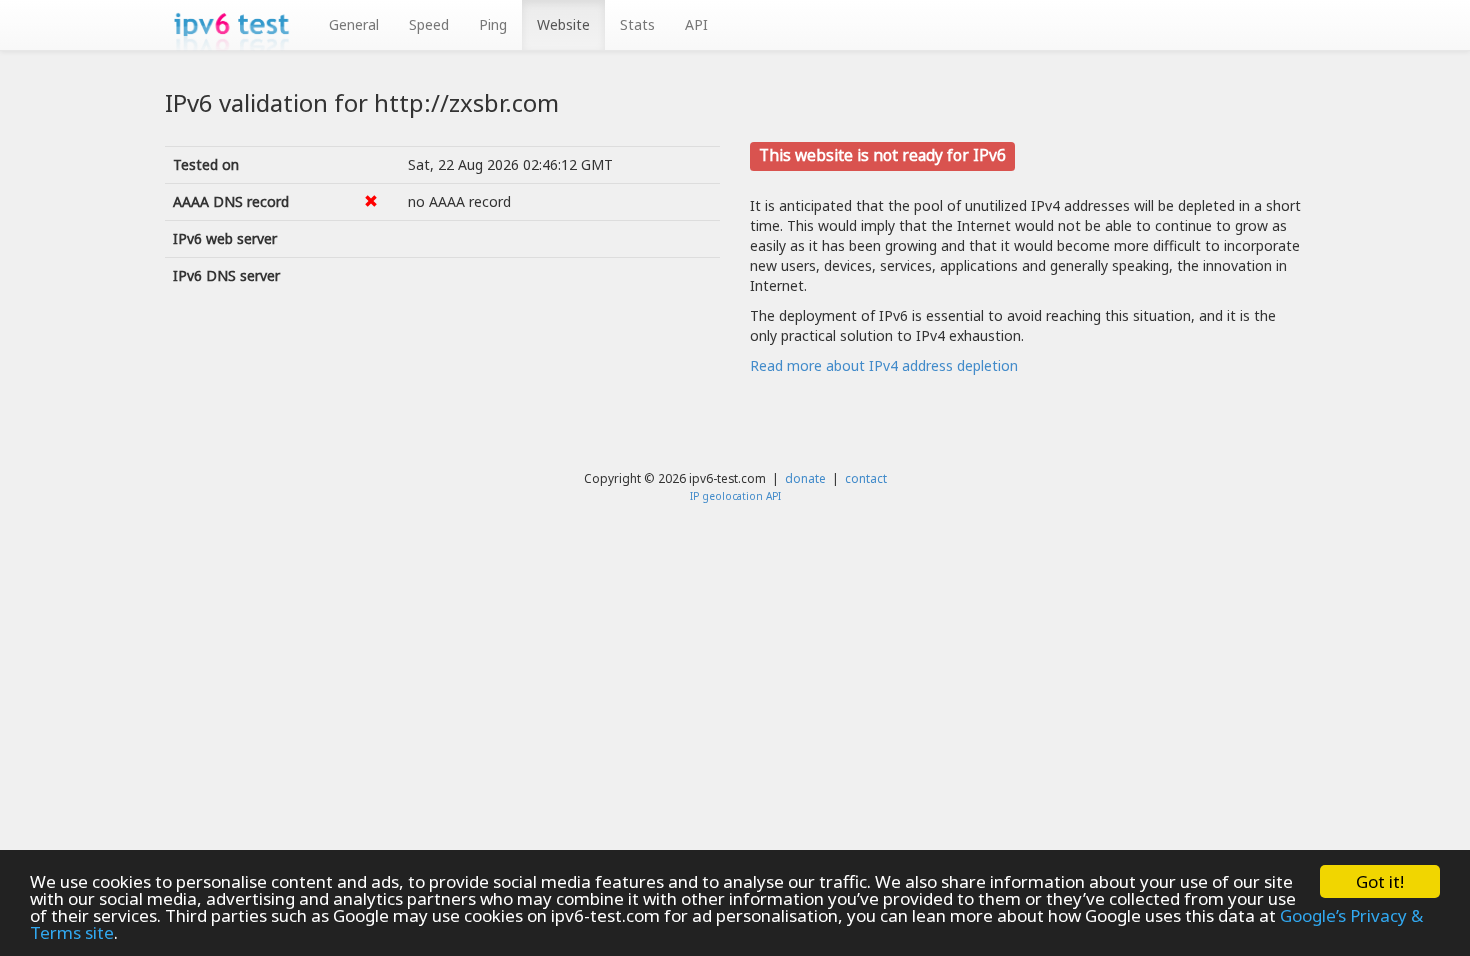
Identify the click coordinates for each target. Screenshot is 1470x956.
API (696, 24)
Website (563, 24)
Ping (493, 24)
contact (866, 478)
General (354, 24)
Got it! (1380, 881)
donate (805, 478)
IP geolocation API (735, 496)
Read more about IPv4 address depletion (884, 365)
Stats (637, 24)
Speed (429, 24)
